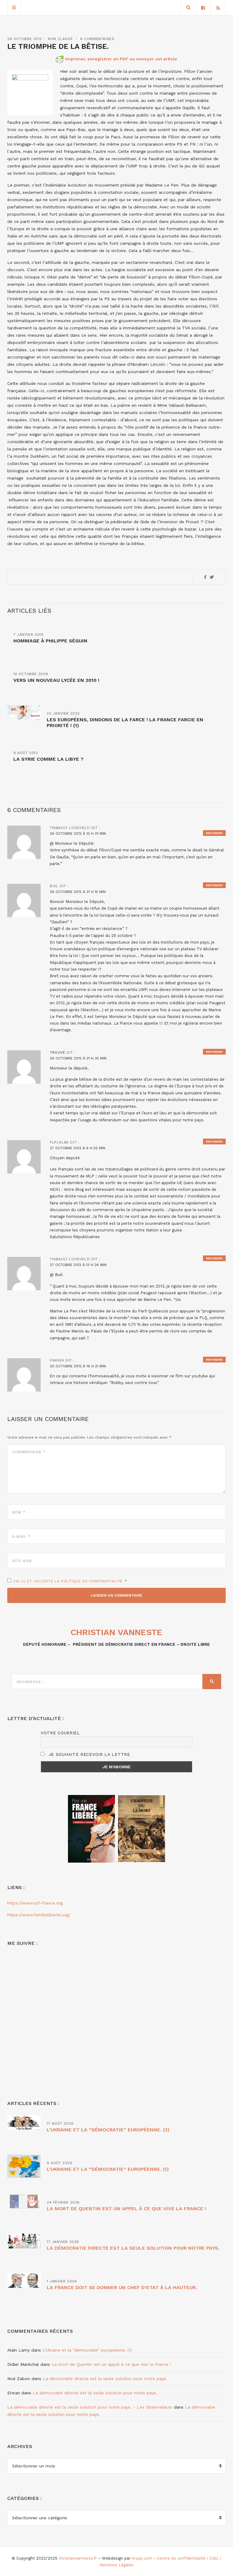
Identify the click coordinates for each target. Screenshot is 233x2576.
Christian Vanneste (116, 1632)
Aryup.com (142, 2558)
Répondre (214, 833)
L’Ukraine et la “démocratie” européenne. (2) (108, 2130)
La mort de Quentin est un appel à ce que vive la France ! (126, 2209)
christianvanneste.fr (78, 2558)
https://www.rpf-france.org (35, 1903)
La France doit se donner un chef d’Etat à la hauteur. (122, 2287)
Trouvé (57, 1052)
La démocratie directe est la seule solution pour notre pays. (133, 2248)
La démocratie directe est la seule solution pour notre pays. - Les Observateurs (90, 2407)
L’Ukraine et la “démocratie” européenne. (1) (108, 2169)
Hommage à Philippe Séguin (50, 641)
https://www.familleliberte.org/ (39, 1915)
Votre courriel (60, 1733)
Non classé (60, 39)
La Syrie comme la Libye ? (48, 759)
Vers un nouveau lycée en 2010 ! (56, 680)
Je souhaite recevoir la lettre (88, 1754)
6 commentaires (97, 39)
